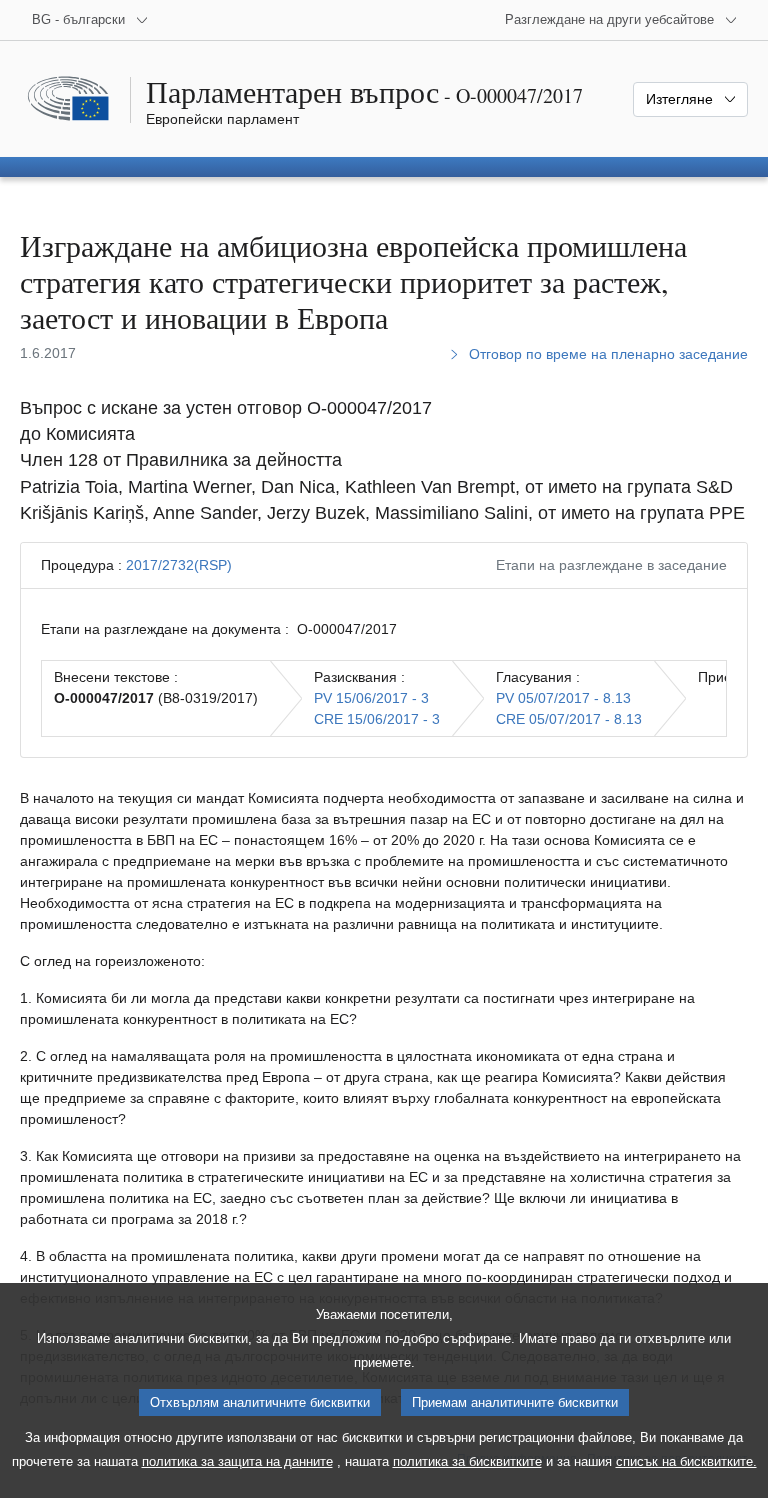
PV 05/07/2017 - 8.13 (563, 698)
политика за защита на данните (237, 1461)
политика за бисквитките (467, 1461)
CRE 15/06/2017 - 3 (377, 719)
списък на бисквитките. (686, 1461)
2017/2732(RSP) (179, 565)
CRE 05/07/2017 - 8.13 (569, 719)
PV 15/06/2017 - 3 (371, 698)
